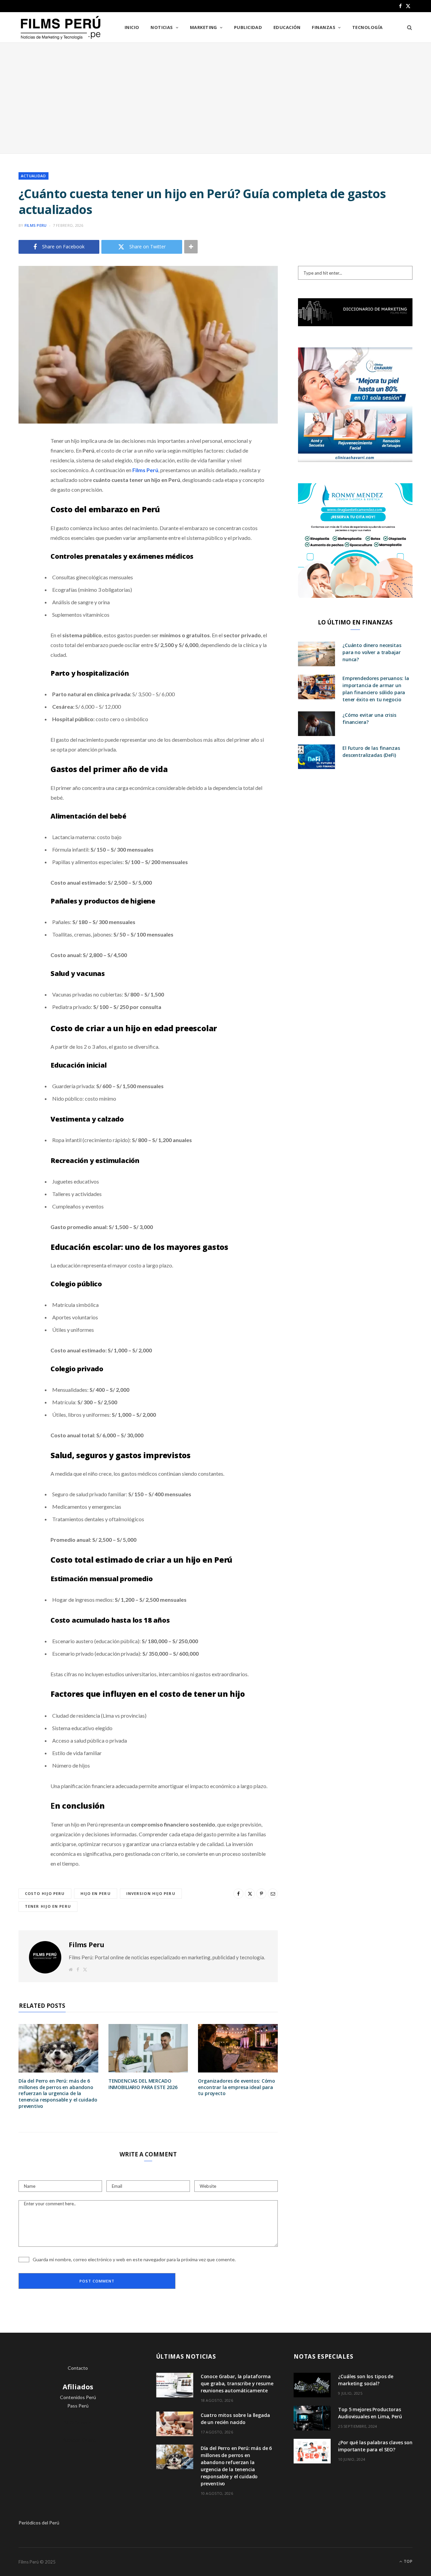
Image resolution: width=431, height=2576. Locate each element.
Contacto (78, 2368)
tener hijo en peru (48, 1906)
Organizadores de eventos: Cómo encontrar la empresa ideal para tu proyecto (237, 2087)
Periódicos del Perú (39, 2523)
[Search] (407, 27)
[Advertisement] (215, 98)
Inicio (132, 27)
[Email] (25, 512)
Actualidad (34, 176)
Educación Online (78, 2440)
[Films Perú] (61, 28)
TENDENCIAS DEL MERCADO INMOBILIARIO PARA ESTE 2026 (143, 2084)
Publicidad (248, 27)
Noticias (162, 27)
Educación (287, 27)
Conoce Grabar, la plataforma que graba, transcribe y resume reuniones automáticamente (237, 2383)
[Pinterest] (25, 495)
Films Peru (36, 225)
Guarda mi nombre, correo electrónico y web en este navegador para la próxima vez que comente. (134, 2259)
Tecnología (368, 27)
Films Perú (145, 470)
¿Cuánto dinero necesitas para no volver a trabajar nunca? (372, 652)
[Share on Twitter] (25, 478)
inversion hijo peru (151, 1893)
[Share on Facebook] (25, 461)
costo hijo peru (45, 1893)
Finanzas (324, 27)
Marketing (204, 27)
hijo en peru (96, 1893)
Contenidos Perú (78, 2397)
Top (408, 2561)
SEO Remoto (78, 2422)
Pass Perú (78, 2406)
